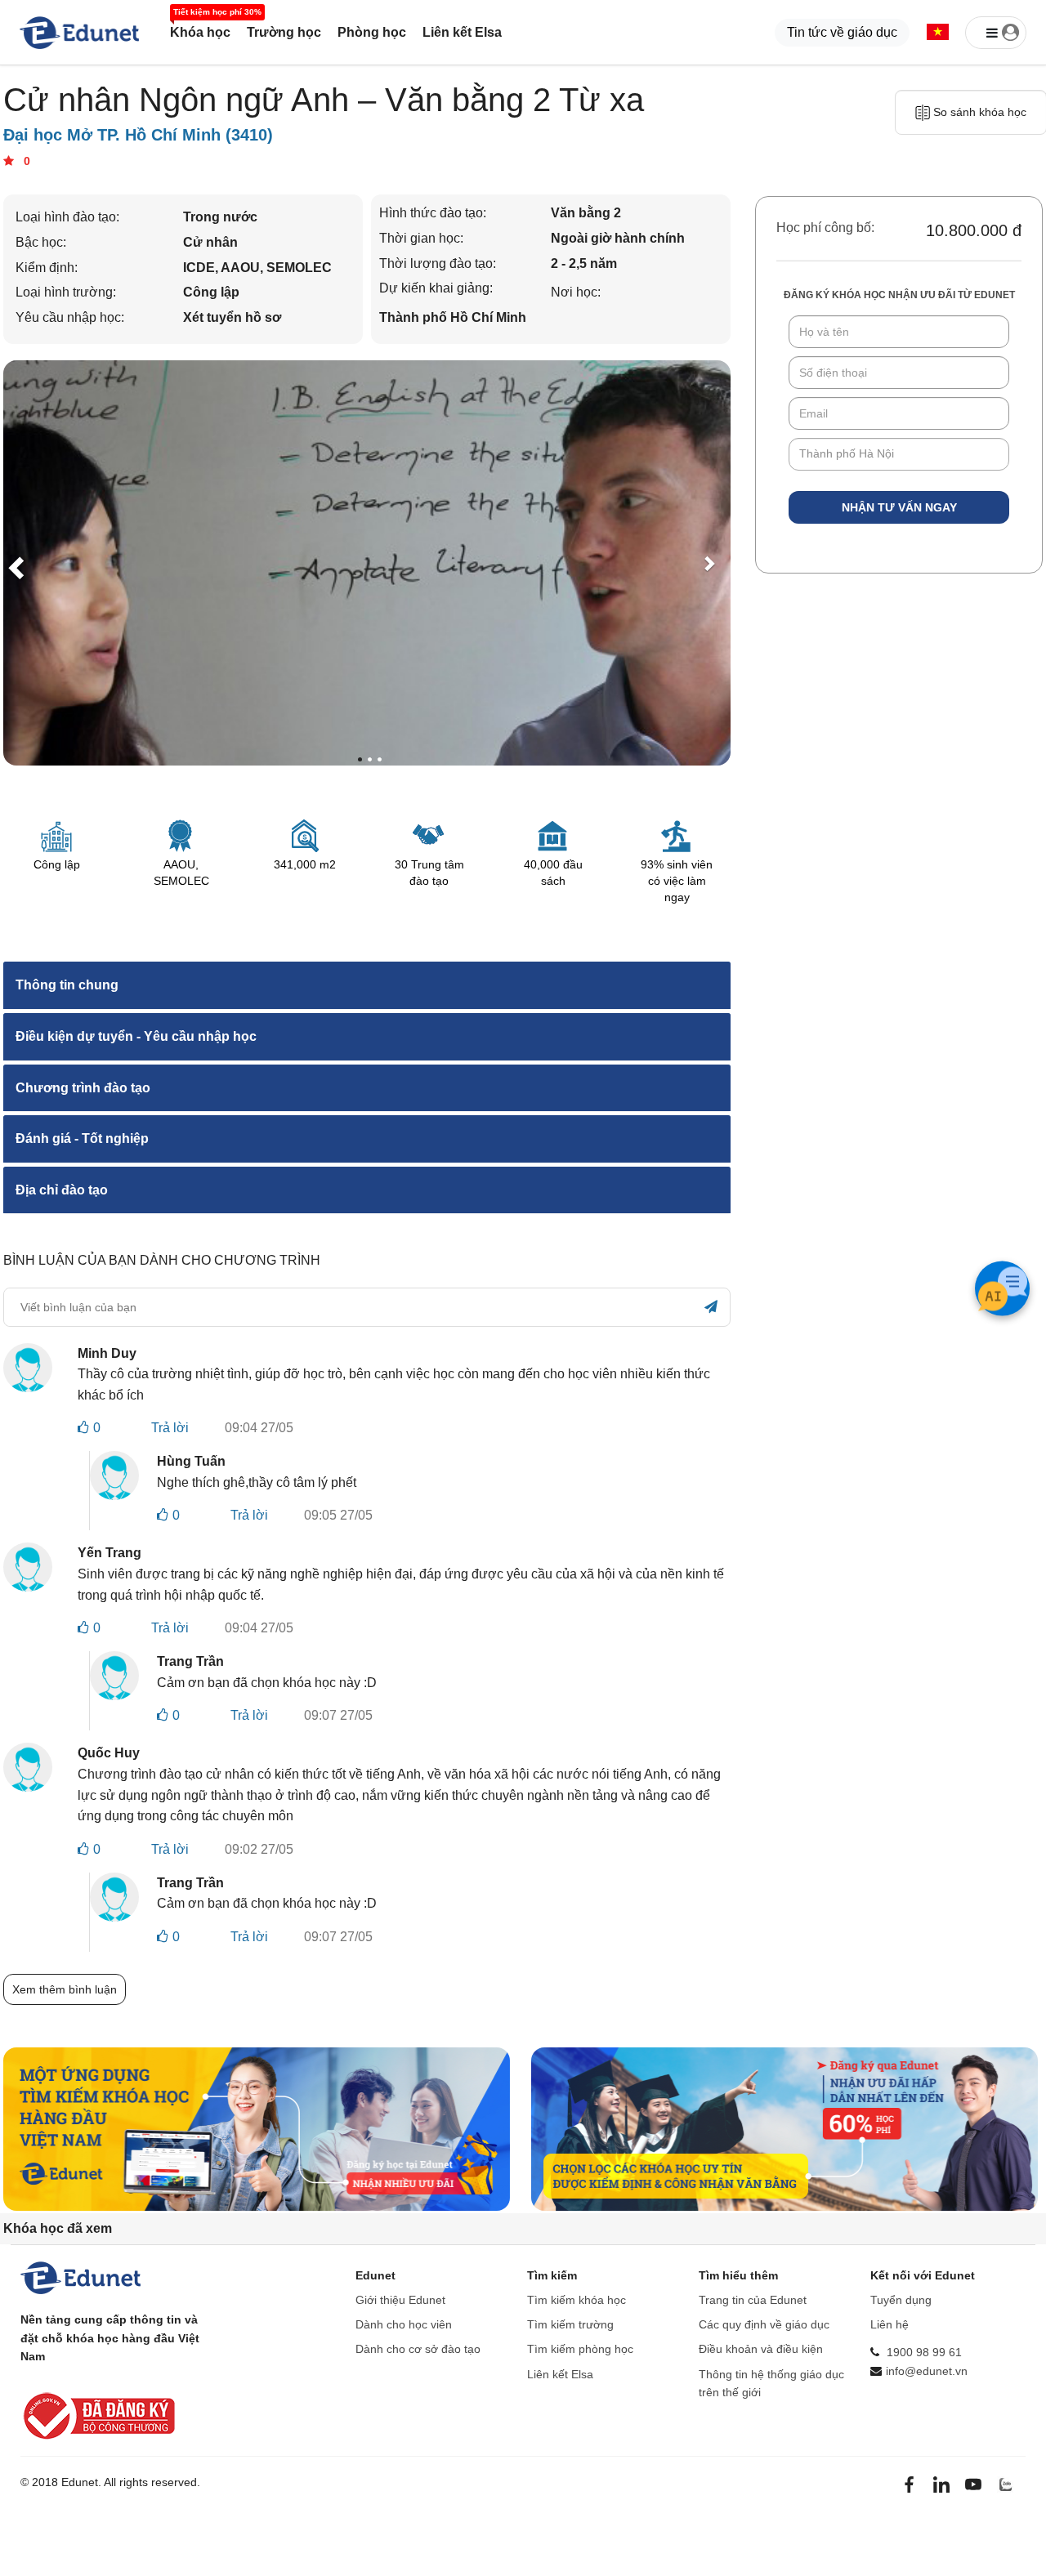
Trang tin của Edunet (753, 2300)
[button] (937, 33)
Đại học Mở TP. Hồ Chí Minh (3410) (138, 135)
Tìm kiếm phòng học (580, 2349)
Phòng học (372, 32)
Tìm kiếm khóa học (577, 2300)
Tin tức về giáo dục (842, 32)
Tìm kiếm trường (570, 2324)
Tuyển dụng (901, 2300)
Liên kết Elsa (462, 32)
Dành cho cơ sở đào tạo (418, 2349)
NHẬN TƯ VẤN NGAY (899, 508)
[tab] (367, 985)
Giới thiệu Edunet (400, 2300)
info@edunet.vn (927, 2371)
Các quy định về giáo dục (764, 2324)
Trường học (284, 32)
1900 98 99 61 (924, 2352)
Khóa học (200, 32)
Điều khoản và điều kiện (761, 2349)
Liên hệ (890, 2324)
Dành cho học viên (404, 2324)
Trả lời (170, 1428)
